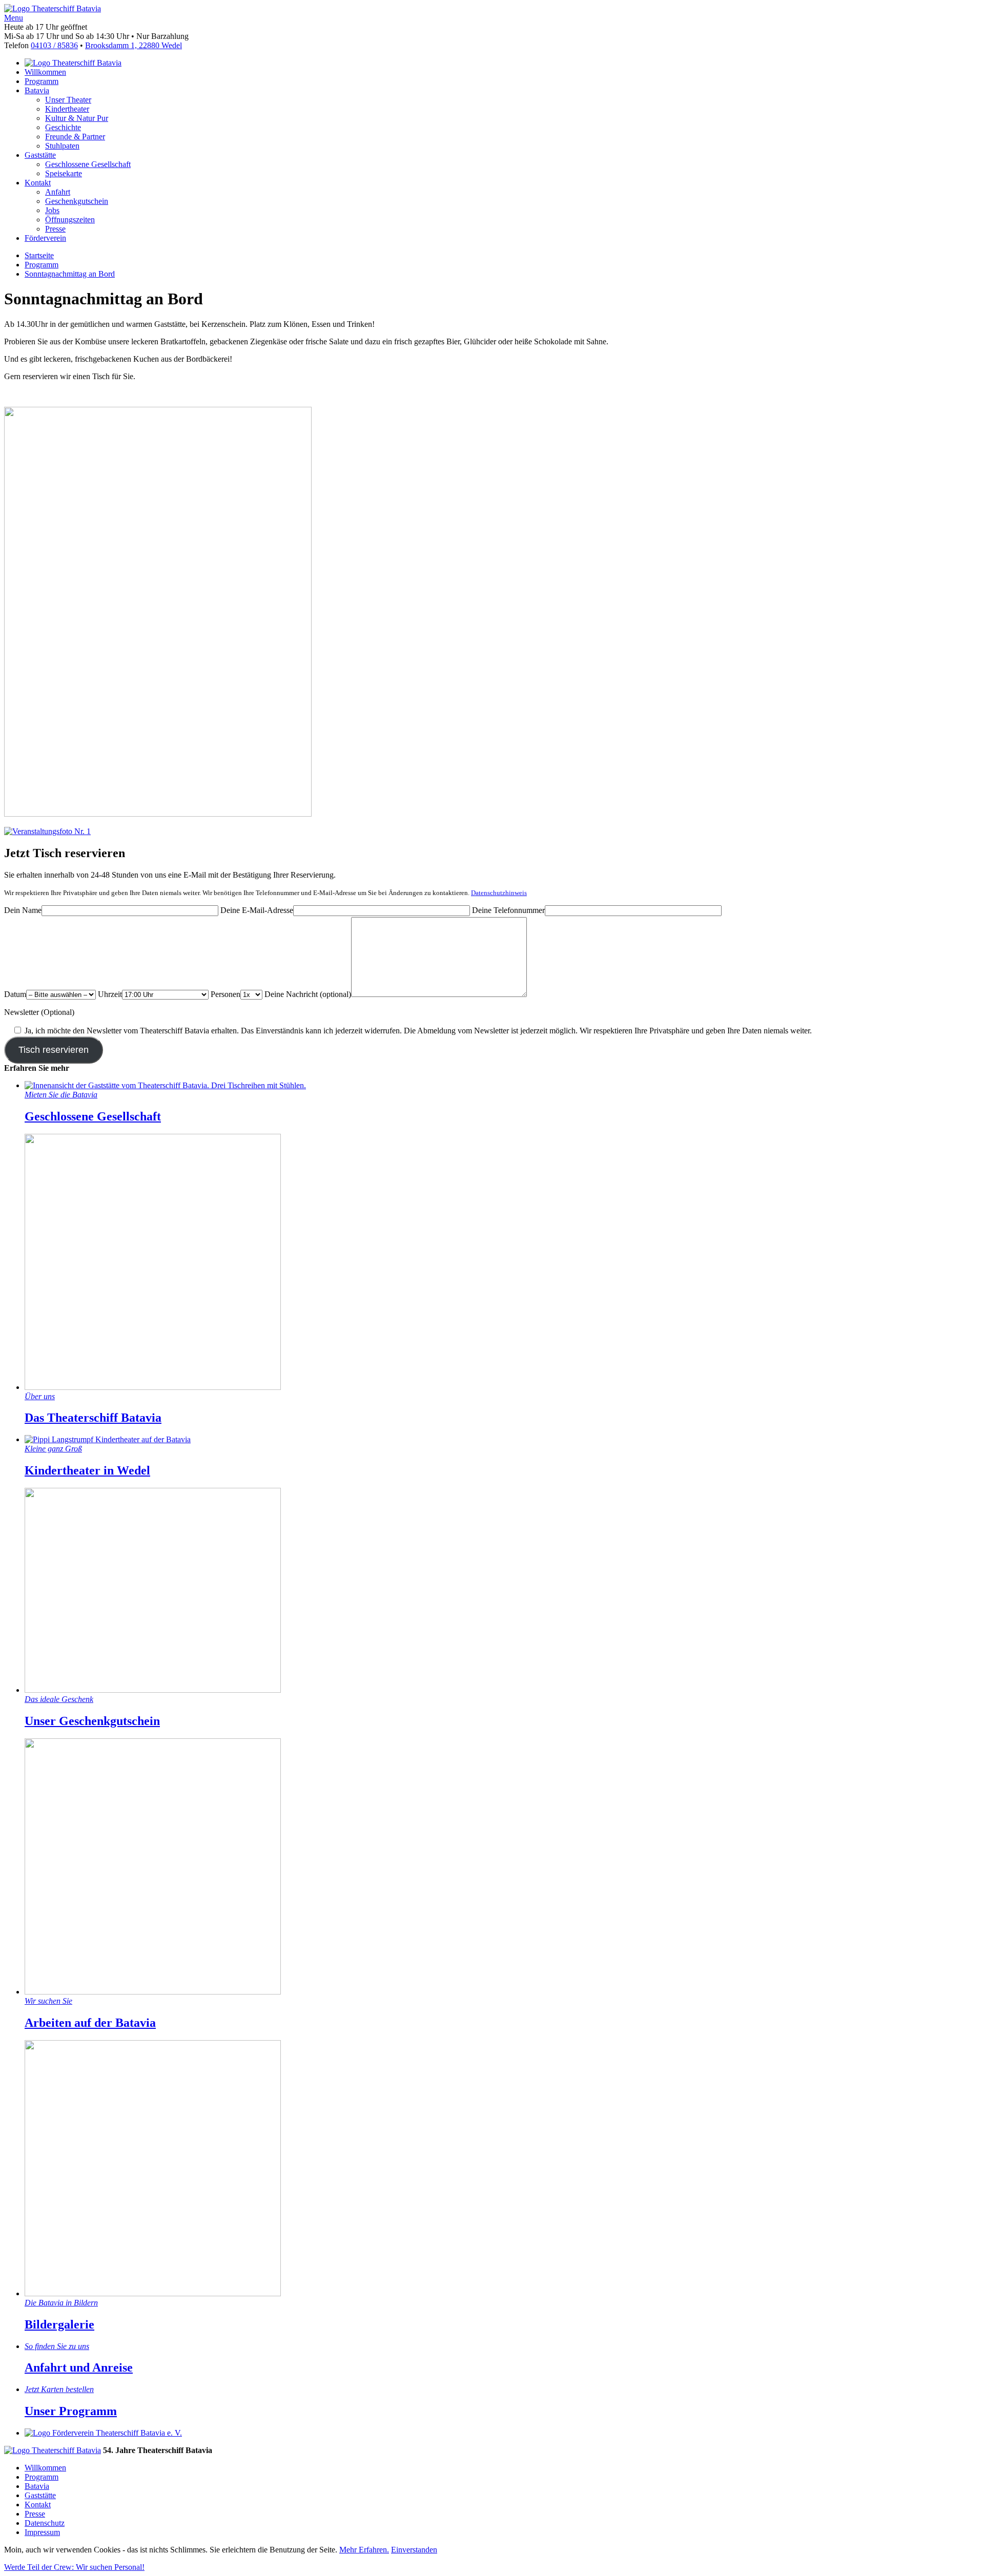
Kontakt (38, 183)
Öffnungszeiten (70, 220)
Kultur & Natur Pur (77, 118)
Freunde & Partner (75, 137)
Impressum (42, 2532)
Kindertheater (67, 109)
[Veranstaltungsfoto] (158, 814)
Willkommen (45, 72)
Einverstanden (414, 2550)
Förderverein (45, 238)
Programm (42, 81)
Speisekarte (64, 173)
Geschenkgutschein (77, 201)
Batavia (37, 90)
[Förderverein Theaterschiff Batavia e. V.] (103, 2433)
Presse (55, 229)
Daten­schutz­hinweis (499, 893)
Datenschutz (45, 2523)
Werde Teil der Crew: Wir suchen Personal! (74, 2567)
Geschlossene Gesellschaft (88, 164)
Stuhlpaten (62, 146)
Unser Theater (68, 100)
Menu (14, 18)
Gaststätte (40, 155)
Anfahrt (58, 192)
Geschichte (63, 127)
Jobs (52, 210)
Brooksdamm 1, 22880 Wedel (134, 45)
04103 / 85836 (54, 45)
